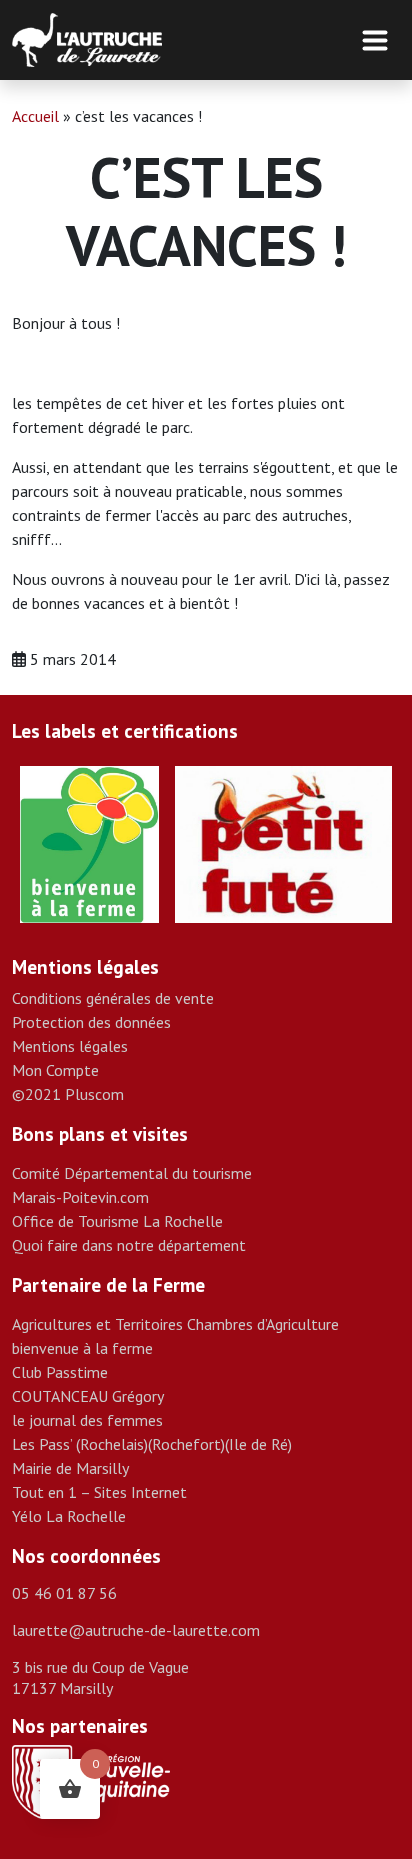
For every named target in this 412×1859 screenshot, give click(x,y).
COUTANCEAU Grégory (88, 1396)
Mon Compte (55, 1070)
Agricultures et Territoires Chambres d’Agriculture (175, 1324)
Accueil (35, 116)
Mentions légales (70, 1046)
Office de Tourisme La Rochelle (117, 1221)
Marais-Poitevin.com (80, 1197)
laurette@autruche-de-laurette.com (136, 1630)
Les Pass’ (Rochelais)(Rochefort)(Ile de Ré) (152, 1444)
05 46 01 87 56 (64, 1593)
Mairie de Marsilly (70, 1468)
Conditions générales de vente (113, 998)
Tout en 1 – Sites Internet (99, 1492)
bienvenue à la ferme (82, 1348)
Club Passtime (60, 1372)
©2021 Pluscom (68, 1094)
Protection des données (91, 1022)
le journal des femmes (87, 1420)
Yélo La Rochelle (69, 1516)
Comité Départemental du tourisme (132, 1173)
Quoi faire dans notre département (129, 1245)
